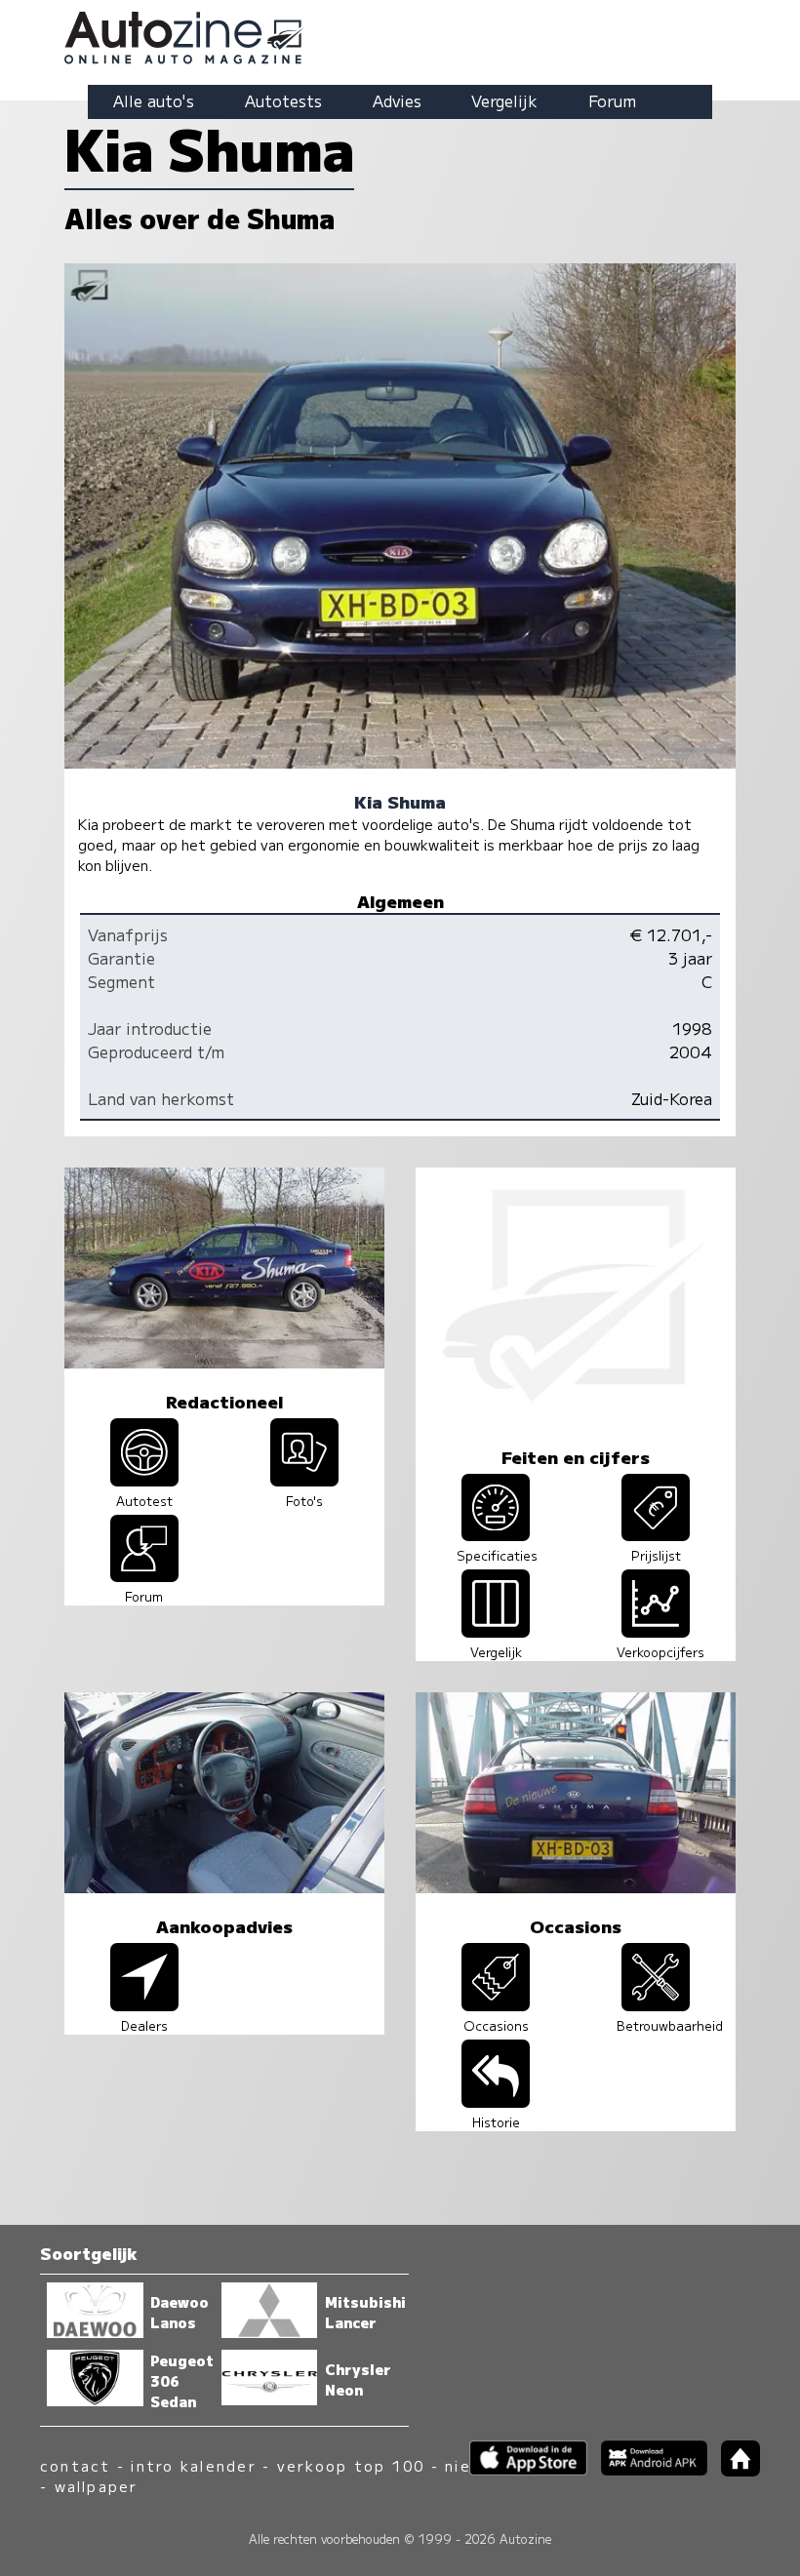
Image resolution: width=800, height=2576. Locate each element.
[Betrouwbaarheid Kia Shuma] (656, 2004)
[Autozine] (400, 35)
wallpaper (97, 2486)
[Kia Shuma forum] (144, 1575)
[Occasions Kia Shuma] (496, 2004)
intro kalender (193, 2465)
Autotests (283, 100)
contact (76, 2465)
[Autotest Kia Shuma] (144, 1480)
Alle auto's (154, 100)
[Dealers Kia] (144, 2004)
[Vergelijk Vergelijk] (496, 1631)
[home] (734, 2470)
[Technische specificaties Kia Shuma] (496, 1534)
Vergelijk (504, 100)
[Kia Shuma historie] (496, 2101)
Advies (397, 100)
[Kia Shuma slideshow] (304, 1480)
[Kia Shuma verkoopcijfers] (656, 1631)
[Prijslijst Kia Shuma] (656, 1534)
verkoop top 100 (351, 2465)
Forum (612, 100)
